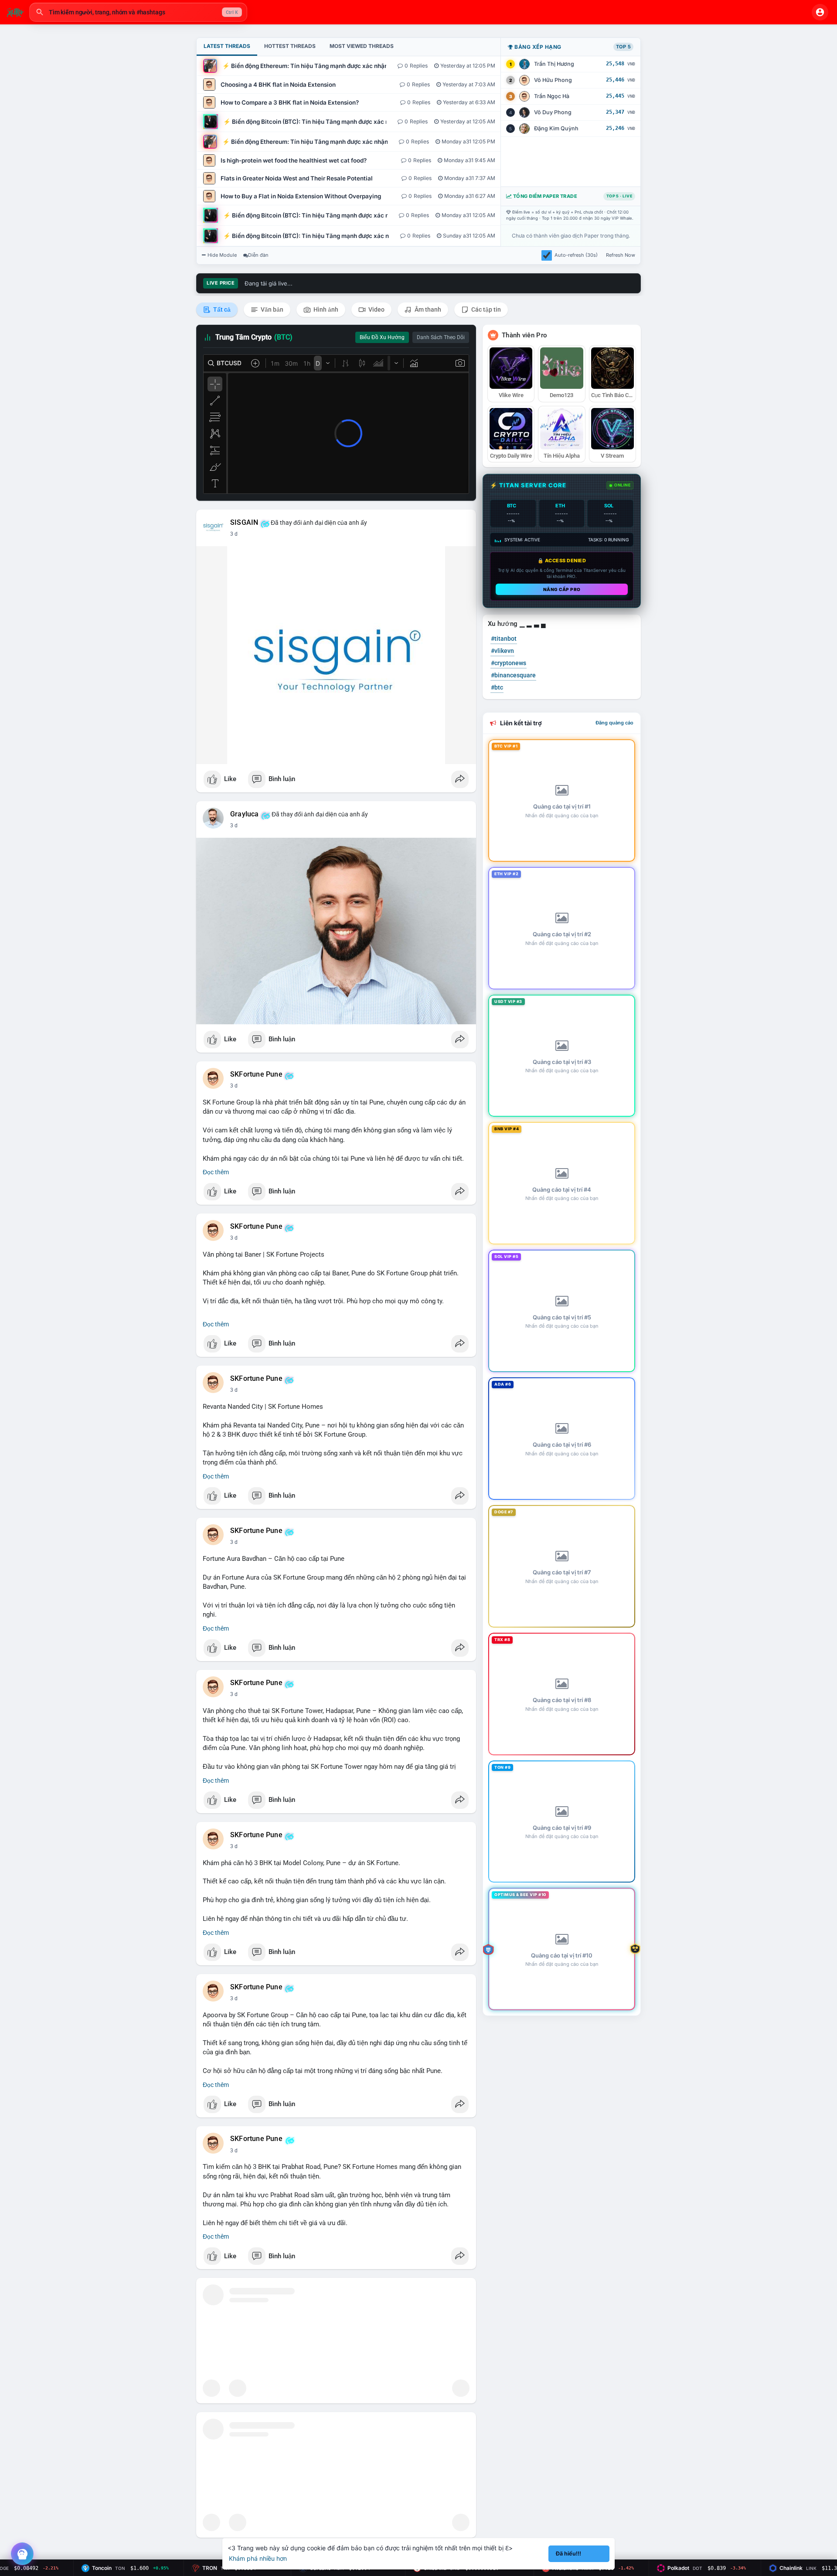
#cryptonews (509, 663)
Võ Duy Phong (553, 112)
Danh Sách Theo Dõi (441, 337)
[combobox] (138, 12)
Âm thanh (427, 309)
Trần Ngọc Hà (552, 96)
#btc (497, 687)
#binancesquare (513, 675)
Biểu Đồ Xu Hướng (382, 337)
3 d (234, 534)
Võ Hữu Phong (553, 80)
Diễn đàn (258, 255)
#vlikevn (502, 651)
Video (376, 309)
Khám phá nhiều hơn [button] (258, 2558)
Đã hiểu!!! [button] (568, 2554)
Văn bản (271, 309)
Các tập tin (485, 309)
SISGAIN (244, 523)
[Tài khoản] (820, 12)
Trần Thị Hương (554, 64)
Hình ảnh (325, 309)
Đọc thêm (216, 1172)
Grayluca (245, 814)
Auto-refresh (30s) (576, 255)
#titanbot (504, 639)
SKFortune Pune (256, 1074)
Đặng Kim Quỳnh (556, 128)
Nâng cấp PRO (562, 589)
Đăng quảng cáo (614, 723)
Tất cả (221, 309)
